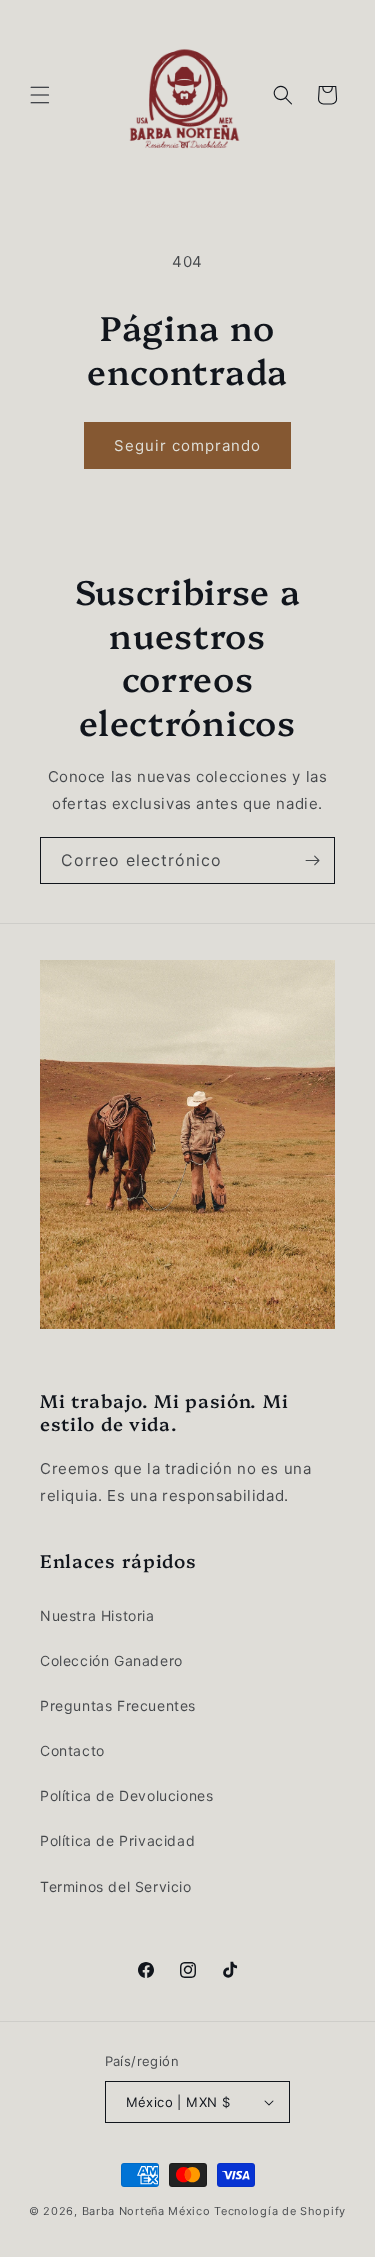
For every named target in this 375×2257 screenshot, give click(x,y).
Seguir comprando (187, 445)
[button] (40, 95)
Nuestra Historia (97, 1615)
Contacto (72, 1750)
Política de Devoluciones (126, 1795)
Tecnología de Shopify (280, 2211)
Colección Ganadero (111, 1660)
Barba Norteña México (146, 2211)
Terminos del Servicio (116, 1886)
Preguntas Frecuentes (118, 1705)
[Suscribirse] (312, 860)
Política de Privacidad (117, 1840)
